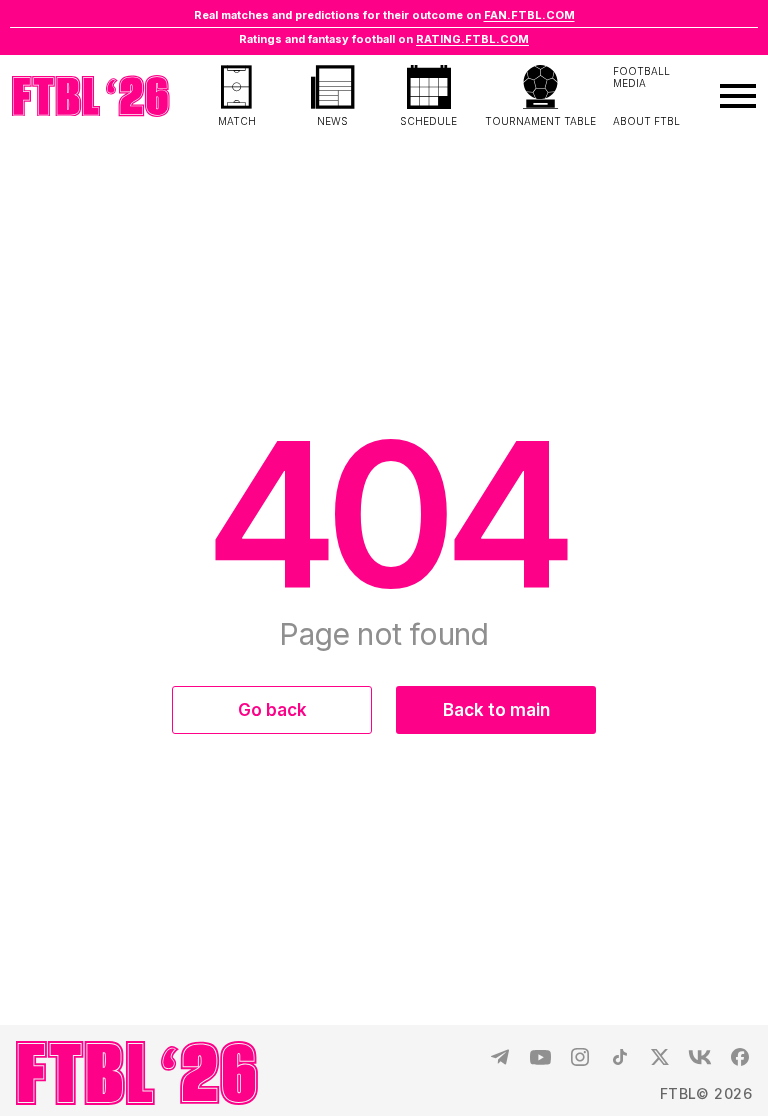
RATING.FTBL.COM (472, 39)
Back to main (496, 710)
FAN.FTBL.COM (529, 15)
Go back (272, 710)
